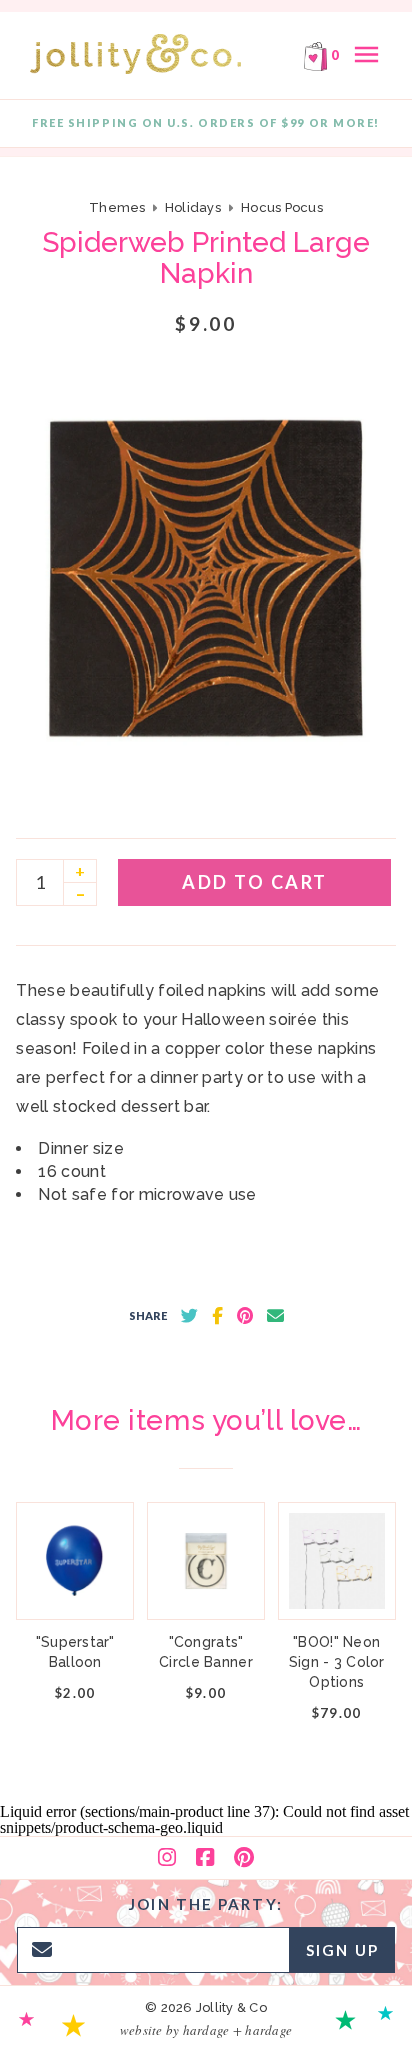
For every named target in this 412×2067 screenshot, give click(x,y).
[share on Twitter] (189, 1316)
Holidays (193, 207)
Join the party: (206, 1904)
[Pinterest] (244, 1858)
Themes (119, 207)
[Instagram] (167, 1858)
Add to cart (255, 882)
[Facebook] (205, 1858)
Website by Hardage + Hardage (206, 2030)
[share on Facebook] (217, 1316)
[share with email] (275, 1316)
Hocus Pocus (282, 207)
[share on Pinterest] (245, 1316)
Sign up (342, 1950)
